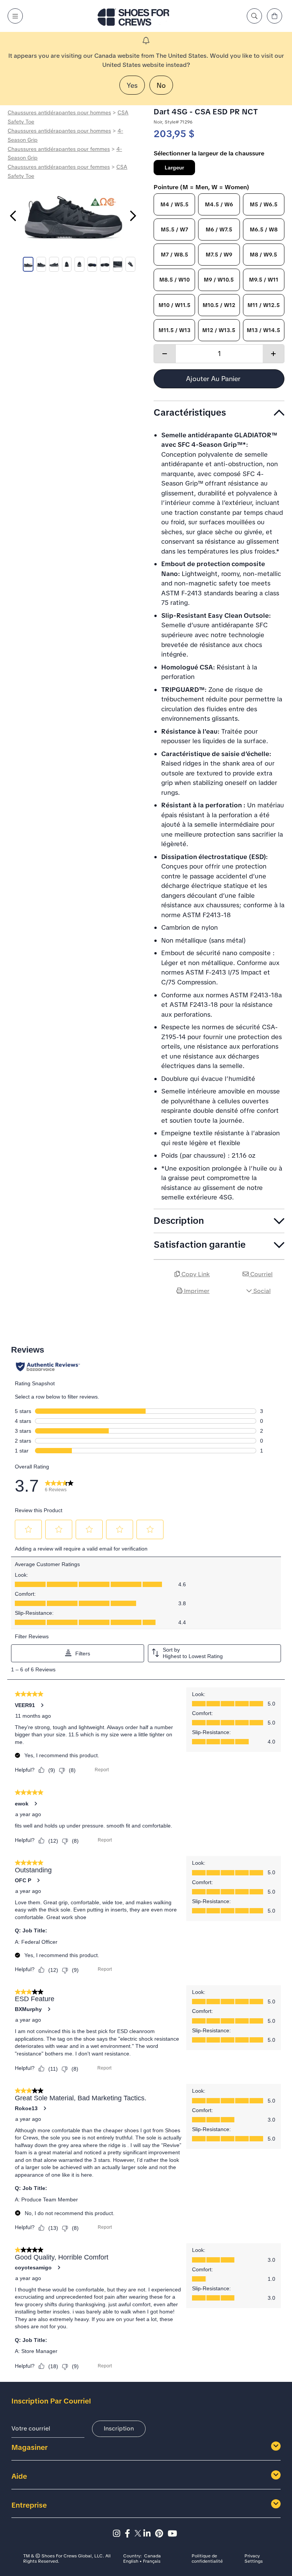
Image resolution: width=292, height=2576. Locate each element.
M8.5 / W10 (175, 280)
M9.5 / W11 (264, 280)
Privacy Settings (254, 2559)
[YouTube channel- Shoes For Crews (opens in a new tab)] (174, 2534)
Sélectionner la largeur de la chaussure (209, 153)
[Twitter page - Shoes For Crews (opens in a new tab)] (139, 2534)
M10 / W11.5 (175, 305)
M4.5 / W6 (219, 204)
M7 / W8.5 (175, 255)
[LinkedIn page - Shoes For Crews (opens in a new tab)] (149, 2534)
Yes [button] (132, 85)
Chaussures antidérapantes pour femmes (59, 149)
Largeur (174, 168)
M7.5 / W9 (219, 255)
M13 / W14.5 (263, 330)
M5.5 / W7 (175, 229)
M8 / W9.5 (263, 255)
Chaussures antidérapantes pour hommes (59, 112)
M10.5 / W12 (219, 305)
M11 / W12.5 (264, 305)
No (161, 85)
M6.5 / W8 (264, 229)
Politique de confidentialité (207, 2559)
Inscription (119, 2428)
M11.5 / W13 (175, 330)
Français (152, 2562)
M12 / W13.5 (219, 330)
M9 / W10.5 (219, 280)
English (131, 2562)
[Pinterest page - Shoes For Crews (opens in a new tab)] (161, 2534)
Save (275, 1312)
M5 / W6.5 (264, 204)
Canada (152, 2556)
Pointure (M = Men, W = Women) (202, 187)
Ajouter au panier (214, 379)
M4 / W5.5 (175, 204)
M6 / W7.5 (219, 229)
